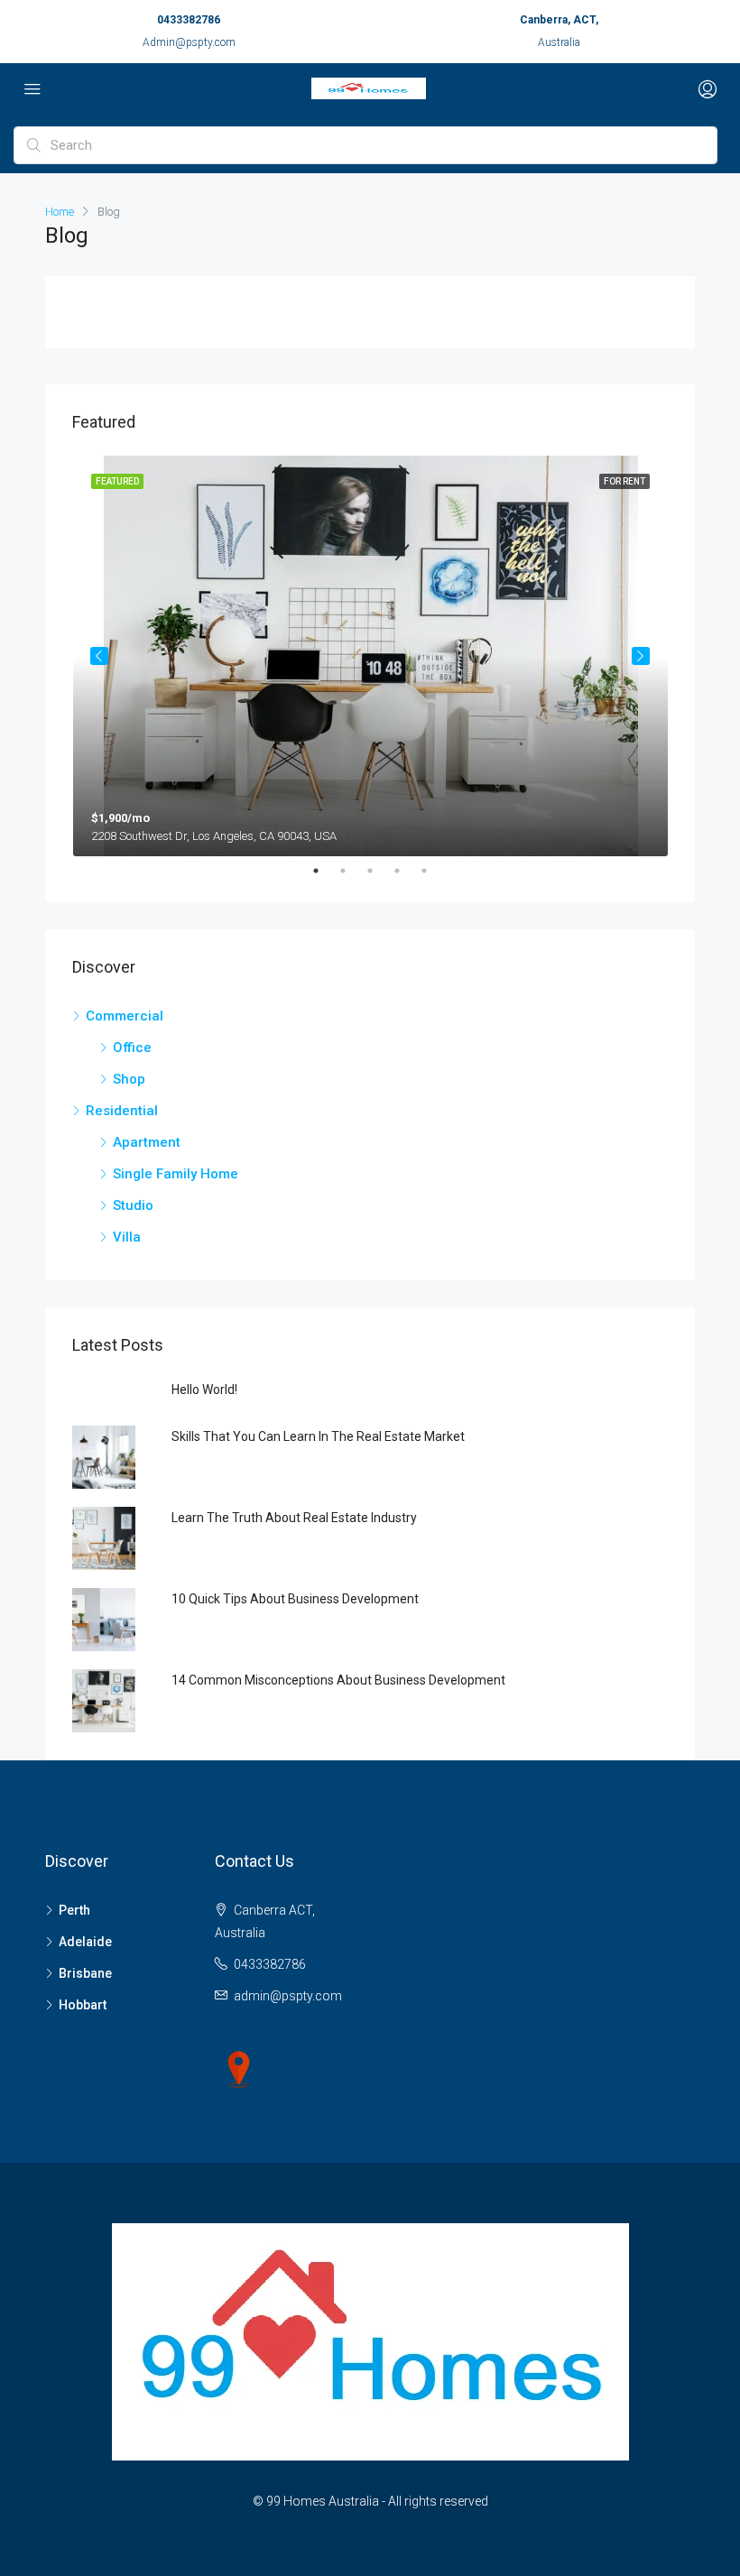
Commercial (125, 1016)
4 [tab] (406, 871)
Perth (74, 1910)
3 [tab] (379, 871)
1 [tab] (325, 871)
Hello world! (204, 1390)
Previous (99, 656)
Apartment (147, 1142)
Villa (127, 1237)
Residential (122, 1111)
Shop (129, 1079)
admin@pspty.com (288, 1996)
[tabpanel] (370, 656)
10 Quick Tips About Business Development (295, 1599)
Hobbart (83, 2005)
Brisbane (85, 1973)
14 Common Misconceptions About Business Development (338, 1680)
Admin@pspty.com (189, 42)
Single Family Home (176, 1174)
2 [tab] (352, 871)
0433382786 (189, 20)
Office (132, 1048)
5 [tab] (433, 871)
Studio (133, 1205)
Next (641, 656)
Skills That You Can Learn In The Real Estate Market (318, 1436)
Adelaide (85, 1942)
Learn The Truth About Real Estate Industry (294, 1518)
